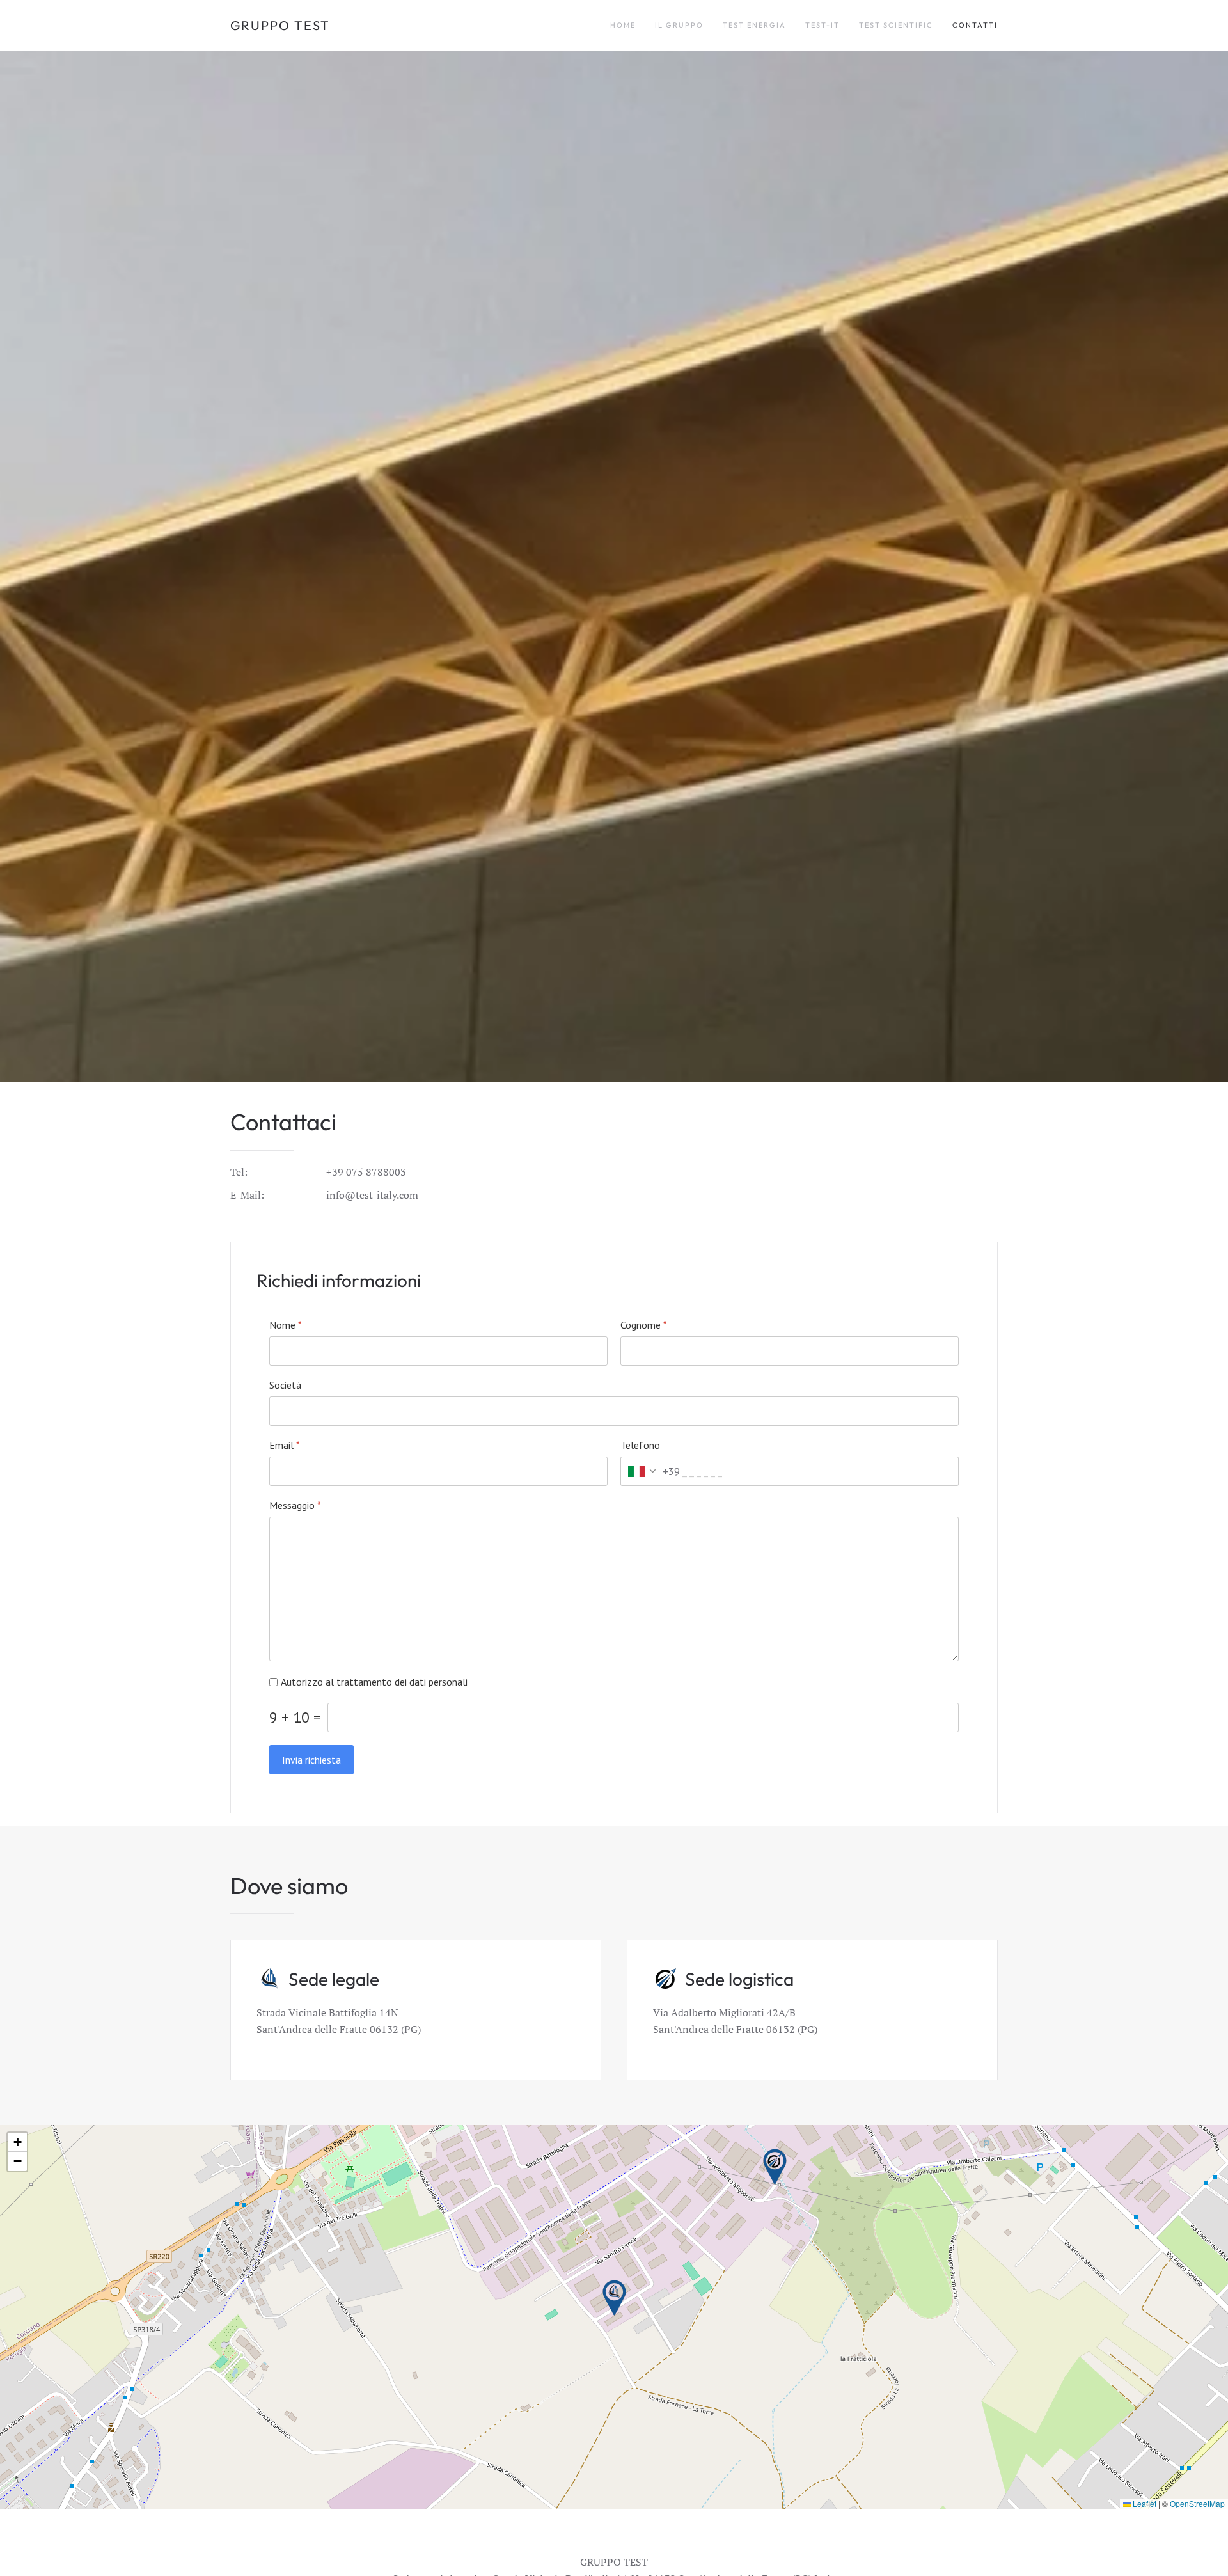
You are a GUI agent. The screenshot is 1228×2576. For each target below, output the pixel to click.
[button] (614, 2298)
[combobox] (650, 1471)
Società (285, 1385)
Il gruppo (679, 25)
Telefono (640, 1445)
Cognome (644, 1325)
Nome (286, 1325)
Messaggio (295, 1505)
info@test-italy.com (372, 1195)
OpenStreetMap (1197, 2503)
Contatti (975, 25)
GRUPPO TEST (280, 25)
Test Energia (754, 25)
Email (285, 1445)
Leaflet (1144, 2503)
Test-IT (823, 25)
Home (623, 25)
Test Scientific (896, 25)
